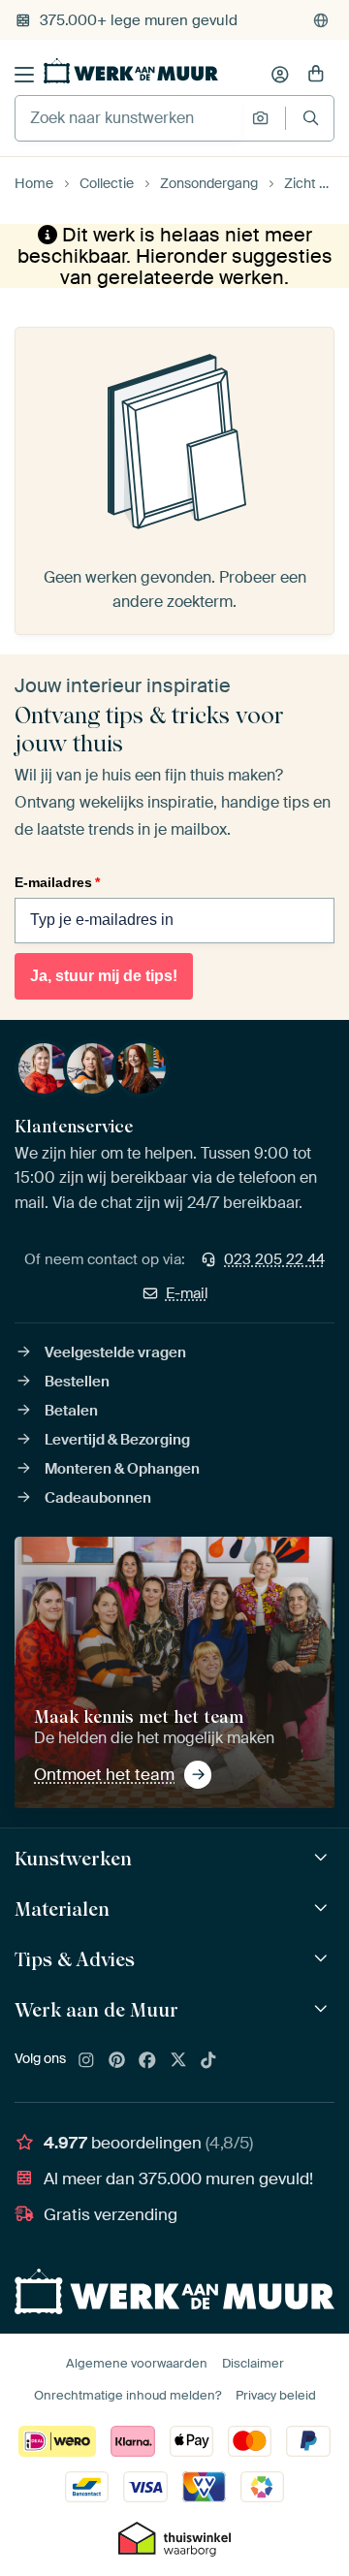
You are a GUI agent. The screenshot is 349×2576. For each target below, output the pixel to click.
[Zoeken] (311, 118)
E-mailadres (57, 882)
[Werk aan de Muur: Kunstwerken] (323, 1858)
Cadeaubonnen (98, 1498)
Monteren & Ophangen (122, 1469)
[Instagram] (86, 2061)
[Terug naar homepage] (131, 71)
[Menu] (24, 75)
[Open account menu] (280, 75)
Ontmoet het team (104, 1774)
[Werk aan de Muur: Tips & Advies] (323, 1959)
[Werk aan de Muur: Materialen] (323, 1908)
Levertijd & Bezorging (117, 1440)
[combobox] (128, 118)
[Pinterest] (117, 2061)
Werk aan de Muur (96, 2010)
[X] (178, 2061)
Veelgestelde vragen (115, 1352)
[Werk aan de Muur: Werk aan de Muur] (323, 2009)
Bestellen (77, 1382)
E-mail (187, 1293)
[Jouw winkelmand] (316, 75)
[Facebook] (147, 2061)
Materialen (62, 1909)
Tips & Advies (75, 1959)
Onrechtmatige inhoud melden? (127, 2395)
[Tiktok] (208, 2061)
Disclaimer (253, 2363)
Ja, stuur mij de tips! (104, 976)
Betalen (71, 1411)
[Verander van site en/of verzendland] (321, 20)
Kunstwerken (73, 1859)
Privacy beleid (276, 2395)
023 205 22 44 (274, 1259)
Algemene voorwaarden (137, 2363)
